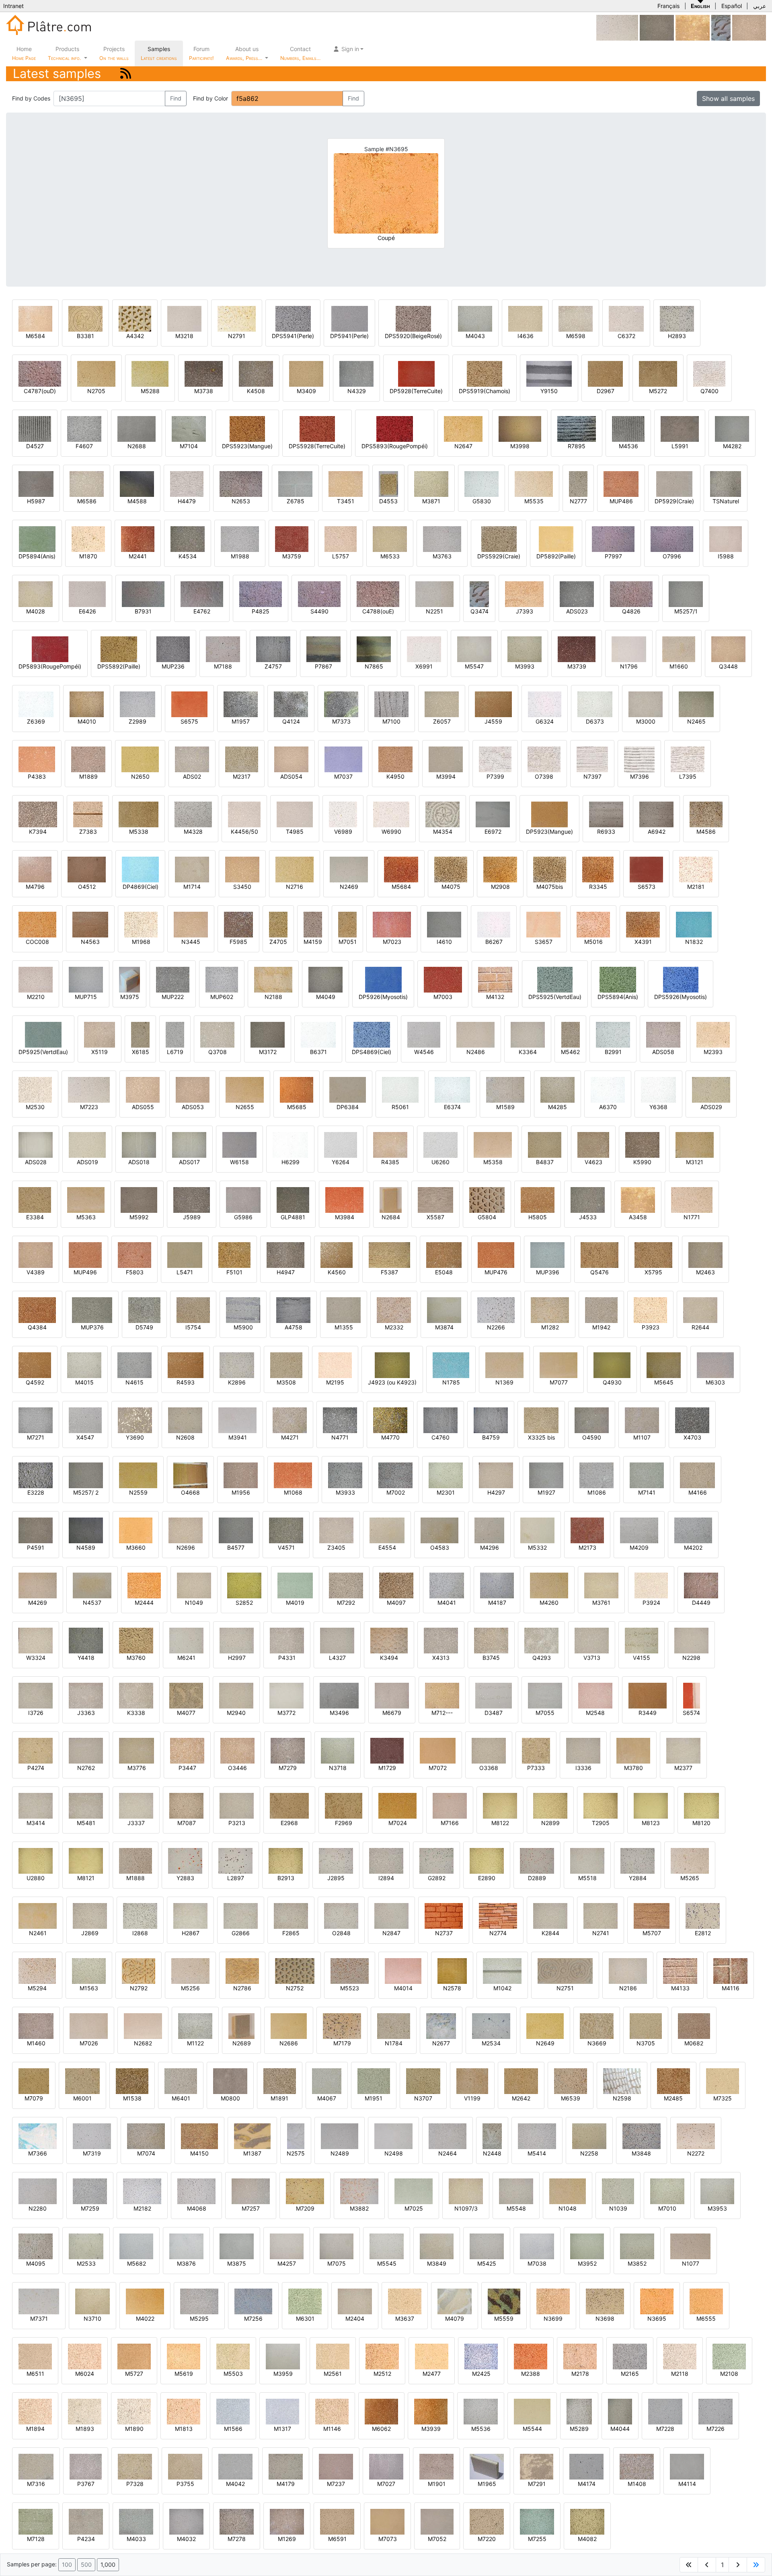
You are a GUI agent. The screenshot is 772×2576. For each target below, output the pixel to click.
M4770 (390, 1437)
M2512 (382, 2374)
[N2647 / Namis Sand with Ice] (463, 428)
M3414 (36, 1823)
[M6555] (706, 2301)
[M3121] (695, 1144)
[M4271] (290, 1420)
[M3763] (442, 538)
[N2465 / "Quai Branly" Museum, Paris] (696, 704)
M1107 (642, 1437)
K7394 (38, 832)
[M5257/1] (686, 594)
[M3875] (237, 2246)
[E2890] (487, 1860)
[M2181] (696, 869)
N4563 (90, 942)
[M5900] (243, 1310)
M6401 (181, 2098)
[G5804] (487, 1199)
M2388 (531, 2374)
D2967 (606, 391)
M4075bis (550, 887)
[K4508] (256, 373)
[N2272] (696, 2136)
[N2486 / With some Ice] (475, 1034)
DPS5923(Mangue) (247, 446)
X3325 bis (541, 1437)
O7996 (672, 556)
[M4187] (497, 1585)
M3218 (184, 336)
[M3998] (520, 428)
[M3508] (286, 1365)
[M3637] (405, 2301)
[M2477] (432, 2356)
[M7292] (346, 1585)
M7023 (392, 942)
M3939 (431, 2429)
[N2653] (241, 483)
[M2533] (86, 2246)
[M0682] (694, 2025)
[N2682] (143, 2025)
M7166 (450, 1823)
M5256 (190, 1988)
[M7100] (391, 704)
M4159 (313, 942)
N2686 (289, 2043)
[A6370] (608, 1089)
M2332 (394, 1327)
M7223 (89, 1107)
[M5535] (534, 483)
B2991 (613, 1052)
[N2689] (241, 2025)
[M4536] (628, 428)
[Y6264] (341, 1144)
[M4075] (451, 869)
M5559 (504, 2319)
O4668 (190, 1492)
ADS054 (291, 776)
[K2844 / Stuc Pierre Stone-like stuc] (550, 1915)
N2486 (476, 1052)
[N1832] (694, 924)
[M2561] (333, 2356)
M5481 (86, 1823)
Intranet (13, 6)
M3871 (431, 501)
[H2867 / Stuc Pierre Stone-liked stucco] (190, 1915)
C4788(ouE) (378, 611)
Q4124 (291, 721)
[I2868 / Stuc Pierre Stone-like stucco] (140, 1915)
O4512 (87, 887)
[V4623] (593, 1144)
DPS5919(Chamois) (485, 391)
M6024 (85, 2374)
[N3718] (338, 1750)
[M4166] (697, 1475)
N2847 (391, 1933)
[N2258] (589, 2136)
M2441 (138, 556)
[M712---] (442, 1695)
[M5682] (136, 2246)
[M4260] (549, 1585)
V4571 (286, 1547)
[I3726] (36, 1695)
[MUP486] (621, 483)
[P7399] (495, 759)
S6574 (691, 1713)
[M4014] (403, 1970)
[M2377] (683, 1750)
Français (668, 6)
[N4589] (86, 1530)
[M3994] (446, 759)
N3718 (338, 1768)
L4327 (337, 1658)
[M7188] (223, 649)
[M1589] (505, 1089)
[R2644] (700, 1310)
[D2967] (605, 373)
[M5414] (537, 2136)
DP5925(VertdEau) (43, 1052)
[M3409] (306, 373)
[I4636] (525, 318)
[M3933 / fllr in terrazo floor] (345, 1475)
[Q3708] (217, 1034)
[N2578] (452, 1970)
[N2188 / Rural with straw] (273, 979)
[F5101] (234, 1254)
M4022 (145, 2319)
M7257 (251, 2208)
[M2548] (595, 1695)
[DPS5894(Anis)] (618, 979)
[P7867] (323, 649)
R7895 (577, 446)
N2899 (550, 1823)
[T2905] (601, 1805)
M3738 (204, 391)
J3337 (136, 1823)
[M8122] (500, 1805)
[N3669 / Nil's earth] (596, 2025)
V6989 (343, 832)
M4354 (443, 832)
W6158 (239, 1162)
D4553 (388, 501)
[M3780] (633, 1750)
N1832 (694, 942)
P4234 (86, 2539)
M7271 (36, 1437)
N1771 (692, 1217)
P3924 (651, 1603)
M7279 (288, 1768)
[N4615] (134, 1365)
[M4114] (687, 2466)
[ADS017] (189, 1144)
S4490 (319, 611)
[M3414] (36, 1805)
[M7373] (341, 704)
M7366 (38, 2153)
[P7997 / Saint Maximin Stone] (613, 538)
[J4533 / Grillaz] (588, 1199)
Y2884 (638, 1878)
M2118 (680, 2374)
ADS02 (192, 776)
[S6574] (692, 1695)
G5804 (487, 1217)
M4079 (455, 2319)
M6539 (571, 2098)
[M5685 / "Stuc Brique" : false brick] (297, 1089)
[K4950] (395, 759)
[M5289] (579, 2411)
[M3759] (292, 538)
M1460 (36, 2043)
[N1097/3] (466, 2191)
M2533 (86, 2263)
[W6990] (391, 814)
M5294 (37, 1988)
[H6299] (290, 1144)
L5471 (185, 1272)
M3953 (717, 2208)
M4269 (38, 1603)
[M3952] (587, 2246)
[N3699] (553, 2301)
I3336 (583, 1768)
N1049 (194, 1603)
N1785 (451, 1382)
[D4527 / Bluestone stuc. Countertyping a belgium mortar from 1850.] (35, 428)
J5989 (192, 1217)
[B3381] (85, 318)
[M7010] (667, 2191)
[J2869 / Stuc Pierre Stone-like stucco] (90, 1915)
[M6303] (715, 1365)
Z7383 (88, 832)
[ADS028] (36, 1144)
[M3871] (431, 483)
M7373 (341, 721)
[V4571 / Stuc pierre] (286, 1530)
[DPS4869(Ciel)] (372, 1034)
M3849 (437, 2263)
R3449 (648, 1713)
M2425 (481, 2374)
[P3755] (185, 2466)
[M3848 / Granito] (642, 2136)
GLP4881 (293, 1217)
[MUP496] (85, 1254)
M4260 (549, 1603)
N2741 (601, 1933)
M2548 (595, 1713)
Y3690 (135, 1437)
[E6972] (493, 814)
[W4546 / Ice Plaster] (424, 1034)
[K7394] (38, 814)
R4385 (390, 1162)
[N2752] (295, 1970)
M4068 (197, 2208)
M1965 (487, 2484)
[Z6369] (36, 704)
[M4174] (586, 2466)
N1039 (618, 2208)
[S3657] (543, 924)
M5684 (401, 887)
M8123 (651, 1823)
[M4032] (186, 2521)
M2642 (521, 2098)
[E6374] (452, 1089)
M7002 (396, 1492)
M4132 (495, 997)
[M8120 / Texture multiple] (701, 1805)
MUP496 (85, 1272)
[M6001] (82, 2081)
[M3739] (577, 649)
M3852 (637, 2263)
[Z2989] (138, 704)
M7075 (337, 2263)
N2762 (86, 1768)
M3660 (136, 1547)
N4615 (134, 1382)
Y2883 (185, 1878)
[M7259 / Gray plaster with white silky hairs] (90, 2191)
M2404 (355, 2319)
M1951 (374, 2098)
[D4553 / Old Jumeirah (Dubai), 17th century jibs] (388, 483)
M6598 (576, 336)
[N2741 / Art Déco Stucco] (601, 1915)
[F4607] (84, 428)
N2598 (622, 2098)
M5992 (139, 1217)
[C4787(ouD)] (40, 373)
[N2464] (448, 2136)
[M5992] (139, 1199)
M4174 (587, 2484)
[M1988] (240, 538)
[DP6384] (348, 1089)
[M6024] (85, 2356)
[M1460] (36, 2025)
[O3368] (489, 1750)
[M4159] (313, 924)
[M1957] (241, 704)
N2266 (496, 1327)
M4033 (136, 2539)
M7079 (34, 2098)
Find (176, 98)
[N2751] (565, 1970)
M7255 (537, 2539)
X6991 (424, 666)
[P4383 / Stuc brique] (37, 759)
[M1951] (374, 2081)
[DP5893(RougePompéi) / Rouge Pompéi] (50, 649)
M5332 (537, 1547)
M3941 (238, 1437)
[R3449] (648, 1695)
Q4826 (631, 611)
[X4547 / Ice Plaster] (85, 1420)
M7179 (342, 2043)
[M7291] (537, 2466)
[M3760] (136, 1640)
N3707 (423, 2098)
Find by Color (210, 98)
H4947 (286, 1272)
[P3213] (237, 1805)
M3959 (283, 2374)
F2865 (291, 1933)
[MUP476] (496, 1254)
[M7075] (337, 2246)
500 (86, 2565)
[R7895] (577, 428)
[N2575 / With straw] (296, 2136)
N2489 (340, 2153)
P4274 (36, 1768)
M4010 (87, 721)
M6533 (390, 556)
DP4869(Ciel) (141, 887)
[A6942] (656, 814)
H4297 (496, 1492)
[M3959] (283, 2356)
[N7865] (374, 649)
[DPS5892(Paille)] (119, 649)
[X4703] (692, 1420)
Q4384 (37, 1327)
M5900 (243, 1327)
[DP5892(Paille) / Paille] (556, 538)
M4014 (403, 1988)
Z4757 (273, 666)
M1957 (241, 721)
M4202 (693, 1547)
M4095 (36, 2263)
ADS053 (193, 1107)
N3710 (92, 2319)
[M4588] (137, 483)
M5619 (184, 2374)
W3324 (36, 1658)
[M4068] (196, 2191)
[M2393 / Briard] (713, 1034)
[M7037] (343, 759)
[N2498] (393, 2136)
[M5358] (493, 1144)
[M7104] (189, 428)
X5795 (653, 1272)
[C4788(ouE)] (378, 594)
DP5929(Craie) (674, 501)
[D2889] (537, 1860)
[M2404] (355, 2301)
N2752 (295, 1988)
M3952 (587, 2263)
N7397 (592, 776)
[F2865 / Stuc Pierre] (291, 1915)
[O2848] (341, 1915)
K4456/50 (244, 832)
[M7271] (36, 1420)
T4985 (295, 832)
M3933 (345, 1492)
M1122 (195, 2043)
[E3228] (36, 1475)
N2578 (452, 1988)
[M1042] (502, 1970)
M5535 (534, 501)
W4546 (424, 1052)
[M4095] (36, 2246)
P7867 (323, 666)
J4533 (588, 1217)
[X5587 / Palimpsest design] (435, 1199)
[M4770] (390, 1420)
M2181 (696, 887)
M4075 (451, 887)
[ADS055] (143, 1089)
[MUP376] (92, 1310)
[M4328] (193, 814)
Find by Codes (31, 98)
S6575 (189, 721)
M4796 (35, 887)
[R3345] (598, 869)
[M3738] (204, 373)
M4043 (475, 336)
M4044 (620, 2429)
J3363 (86, 1713)
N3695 (657, 2319)
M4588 (137, 501)
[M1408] (637, 2466)
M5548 (516, 2208)
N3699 (553, 2319)
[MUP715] (86, 979)
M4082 (587, 2539)
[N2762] (86, 1750)
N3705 (646, 2043)
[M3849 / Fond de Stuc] (437, 2246)
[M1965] (487, 2466)
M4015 (84, 1382)
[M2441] (138, 538)
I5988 (726, 556)
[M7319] (92, 2136)
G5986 (243, 1217)
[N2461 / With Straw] (38, 1915)
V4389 (36, 1272)
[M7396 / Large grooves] (639, 759)
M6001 (82, 2098)
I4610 (444, 942)
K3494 (389, 1658)
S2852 (244, 1603)
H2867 (191, 1933)
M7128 (36, 2539)
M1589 (505, 1107)
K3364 (528, 1052)
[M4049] (325, 979)
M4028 (36, 611)
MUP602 (222, 997)
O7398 (544, 776)
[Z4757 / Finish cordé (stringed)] (273, 649)
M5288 (150, 391)
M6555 (706, 2319)
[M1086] (596, 1475)
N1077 (691, 2263)
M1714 (192, 887)
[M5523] (350, 1970)
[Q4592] (35, 1365)
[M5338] (139, 814)
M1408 (637, 2484)
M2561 (333, 2374)
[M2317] (242, 759)
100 (67, 2565)
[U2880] (36, 1860)
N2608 (185, 1437)
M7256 (253, 2319)
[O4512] (87, 869)
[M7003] (443, 979)
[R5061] (400, 1089)
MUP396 (548, 1272)
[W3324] (36, 1640)
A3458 (638, 1217)
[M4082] (587, 2521)
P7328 (135, 2484)
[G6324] (545, 704)
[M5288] (150, 373)
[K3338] (136, 1695)
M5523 (350, 1988)
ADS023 (577, 611)
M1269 (287, 2539)
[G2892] (436, 1860)
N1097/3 (466, 2208)
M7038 (537, 2263)
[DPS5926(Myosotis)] (681, 979)
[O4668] (190, 1475)
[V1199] (472, 2081)
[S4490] (319, 594)
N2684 (391, 1217)
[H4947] (285, 1254)
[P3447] (187, 1750)
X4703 (692, 1437)
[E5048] (444, 1254)
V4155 (642, 1658)
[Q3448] (728, 649)
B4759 (491, 1437)
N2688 (137, 446)
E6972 (493, 832)
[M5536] (481, 2411)
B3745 (491, 1658)
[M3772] (286, 1695)
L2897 (236, 1878)
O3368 (489, 1768)
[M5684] (401, 869)
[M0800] (230, 2081)
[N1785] (451, 1365)
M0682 (694, 2043)
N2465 (696, 721)
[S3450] (242, 869)
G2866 (241, 1933)
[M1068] (293, 1475)
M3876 (186, 2263)
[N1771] (692, 1199)
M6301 (305, 2319)
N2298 (691, 1658)
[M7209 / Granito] (305, 2191)
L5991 (680, 446)
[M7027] (386, 2466)
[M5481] (86, 1805)
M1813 (184, 2429)
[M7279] (288, 1750)
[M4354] (442, 814)
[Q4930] (612, 1365)
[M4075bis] (550, 869)
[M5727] (134, 2356)
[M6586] (87, 483)
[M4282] (732, 428)
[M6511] (35, 2356)
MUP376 (92, 1327)
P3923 (651, 1327)
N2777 (578, 501)
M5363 (86, 1217)
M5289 (579, 2429)
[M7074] (146, 2136)
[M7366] (38, 2136)
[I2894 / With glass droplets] (386, 1860)
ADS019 (87, 1162)
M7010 (667, 2208)
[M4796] (35, 869)
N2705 (96, 391)
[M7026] (89, 2025)
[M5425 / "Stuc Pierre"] (487, 2246)
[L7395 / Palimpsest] (688, 759)
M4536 (628, 446)
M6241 (186, 1658)
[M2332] (394, 1310)
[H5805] (538, 1199)
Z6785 (296, 501)
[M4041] (447, 1585)
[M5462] (571, 1034)
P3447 (187, 1768)
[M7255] (537, 2521)
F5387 (389, 1272)
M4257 (287, 2263)
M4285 (557, 1107)
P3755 (185, 2484)
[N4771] (340, 1420)
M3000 (646, 721)
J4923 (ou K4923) (392, 1382)
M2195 (335, 1382)
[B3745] (491, 1640)
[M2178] (580, 2356)
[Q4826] (631, 594)
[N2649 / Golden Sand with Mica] (545, 2025)
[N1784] (394, 2025)
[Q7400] (709, 373)
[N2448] (492, 2136)
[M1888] (136, 1860)
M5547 (474, 666)
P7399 (495, 776)
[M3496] (339, 1695)
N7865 (374, 666)
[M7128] (36, 2521)
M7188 (223, 666)
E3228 (36, 1492)
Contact (300, 53)
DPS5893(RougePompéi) (395, 446)
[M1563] (89, 1970)
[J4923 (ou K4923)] (392, 1365)
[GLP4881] (293, 1199)
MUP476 (496, 1272)
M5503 (233, 2374)
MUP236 (173, 666)
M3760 (136, 1658)
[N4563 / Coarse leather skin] (90, 924)
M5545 (387, 2263)
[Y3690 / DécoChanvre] (135, 1420)
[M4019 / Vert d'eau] (295, 1585)
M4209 (639, 1547)
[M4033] (136, 2521)
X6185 (141, 1052)
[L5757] (341, 538)
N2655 (245, 1107)
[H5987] (36, 483)
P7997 (613, 556)
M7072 (438, 1768)
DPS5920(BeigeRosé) (413, 336)
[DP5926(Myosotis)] (383, 979)
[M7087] (186, 1805)
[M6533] (390, 538)
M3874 (444, 1327)
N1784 (394, 2043)
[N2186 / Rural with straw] (628, 1970)
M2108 (729, 2374)
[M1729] (387, 1750)
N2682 (143, 2043)
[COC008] (37, 924)
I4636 (526, 336)
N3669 (597, 2043)
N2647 (463, 446)
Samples (159, 53)
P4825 (261, 611)
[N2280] (38, 2191)
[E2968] (289, 1805)
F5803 (135, 1272)
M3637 (405, 2319)
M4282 (732, 446)
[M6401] (181, 2081)
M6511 (35, 2374)
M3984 (345, 1217)
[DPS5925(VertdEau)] (555, 979)
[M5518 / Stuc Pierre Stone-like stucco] (587, 1860)
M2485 (673, 2098)
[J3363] (86, 1695)
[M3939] (431, 2411)
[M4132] (495, 979)
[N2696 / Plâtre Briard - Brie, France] (186, 1530)
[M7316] (36, 2466)
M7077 (559, 1382)
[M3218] (184, 318)
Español (732, 6)
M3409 (306, 391)
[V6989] (343, 814)
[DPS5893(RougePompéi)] (395, 428)
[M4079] (455, 2301)
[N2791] (237, 318)
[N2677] (441, 2025)
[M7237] (336, 2466)
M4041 (447, 1603)
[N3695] (657, 2301)
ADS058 (663, 1052)
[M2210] (36, 979)
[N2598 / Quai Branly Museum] (622, 2081)
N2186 (628, 1988)
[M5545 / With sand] (387, 2246)
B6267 (494, 942)
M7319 (92, 2153)
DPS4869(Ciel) (372, 1052)
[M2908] (500, 869)
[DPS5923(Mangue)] (247, 428)
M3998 (520, 446)
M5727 (134, 2374)
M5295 (199, 2319)
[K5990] (642, 1144)
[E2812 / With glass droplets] (703, 1915)
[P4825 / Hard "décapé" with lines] (261, 594)
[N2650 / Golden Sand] (140, 759)
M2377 (683, 1768)
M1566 (233, 2429)
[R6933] (606, 814)
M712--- (442, 1713)
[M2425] (481, 2356)
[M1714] (192, 869)
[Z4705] (278, 924)
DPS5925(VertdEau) (555, 997)
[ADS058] (663, 1034)
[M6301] (305, 2301)
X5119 (100, 1052)
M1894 (35, 2429)
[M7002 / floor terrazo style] (395, 1475)
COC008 (37, 942)
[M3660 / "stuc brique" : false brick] (136, 1530)
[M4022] (145, 2301)
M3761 (601, 1603)
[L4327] (337, 1640)
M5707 (652, 1933)
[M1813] (184, 2411)
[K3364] (528, 1034)
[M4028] (36, 594)
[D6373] (595, 704)
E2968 (289, 1823)
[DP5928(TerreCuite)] (416, 373)
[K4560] (337, 1254)
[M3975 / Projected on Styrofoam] (129, 979)
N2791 (237, 336)
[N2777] (578, 483)
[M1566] (233, 2411)
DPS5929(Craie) (499, 556)
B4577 (236, 1547)
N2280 (38, 2208)
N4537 (92, 1603)
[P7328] (135, 2466)
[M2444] (144, 1585)
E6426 (87, 611)
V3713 (592, 1658)
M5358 (493, 1162)
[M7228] (665, 2411)
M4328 (193, 832)
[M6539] (571, 2081)
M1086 (597, 1492)
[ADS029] (711, 1089)
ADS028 (36, 1162)
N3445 (191, 942)
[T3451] (346, 483)
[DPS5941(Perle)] (293, 318)
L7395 (688, 776)
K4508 (256, 391)
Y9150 (549, 391)
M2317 (242, 776)
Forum (201, 53)
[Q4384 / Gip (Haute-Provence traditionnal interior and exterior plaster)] (37, 1310)
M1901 (437, 2484)
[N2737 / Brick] (444, 1915)
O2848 (341, 1933)
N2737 (444, 1933)
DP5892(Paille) (556, 556)
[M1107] (642, 1420)
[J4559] (493, 704)
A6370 (608, 1107)
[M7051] (347, 924)
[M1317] (282, 2411)
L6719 (175, 1052)
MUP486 (621, 501)
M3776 (137, 1768)
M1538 (132, 2098)
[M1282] (550, 1310)
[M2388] (531, 2356)
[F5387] (389, 1254)
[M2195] (335, 1365)
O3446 (237, 1768)
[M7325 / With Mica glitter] (723, 2081)
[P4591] (657, 27)
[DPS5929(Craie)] (499, 538)
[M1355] (344, 1310)
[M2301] (446, 1475)
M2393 (713, 1052)
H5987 (36, 501)
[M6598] (576, 318)
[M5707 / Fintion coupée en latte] (652, 1915)
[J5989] (192, 1199)
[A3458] (693, 27)
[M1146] (332, 2411)
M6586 (87, 501)
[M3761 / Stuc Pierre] (601, 1585)
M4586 (706, 832)
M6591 (337, 2539)
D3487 (494, 1713)
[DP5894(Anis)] (37, 538)
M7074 (146, 2153)
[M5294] (37, 1970)
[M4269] (38, 1585)
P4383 (37, 776)
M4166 (698, 1492)
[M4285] (557, 1089)
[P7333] (536, 1750)
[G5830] (481, 483)
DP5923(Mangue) (549, 832)
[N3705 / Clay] (646, 2025)
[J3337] (136, 1805)
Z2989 (138, 721)
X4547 (85, 1437)
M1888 (136, 1878)
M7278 (237, 2539)
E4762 (202, 611)
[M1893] (85, 2411)
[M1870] (88, 538)
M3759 (292, 556)
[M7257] (251, 2191)
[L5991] (680, 428)
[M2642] (521, 2081)
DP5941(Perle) (349, 336)
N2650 (140, 776)
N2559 (138, 1492)
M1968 (141, 942)
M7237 (336, 2484)
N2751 (565, 1988)
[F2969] (344, 1805)
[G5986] (243, 1199)
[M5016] (593, 924)
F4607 (84, 446)
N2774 (498, 1933)
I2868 (140, 1933)
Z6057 (442, 721)
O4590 (592, 1437)
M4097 (396, 1603)
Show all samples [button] (728, 98)
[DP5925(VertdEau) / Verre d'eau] (43, 1034)
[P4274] (36, 1750)
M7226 (716, 2429)
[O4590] (592, 1420)
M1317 (282, 2429)
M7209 (305, 2208)
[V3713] (592, 1640)
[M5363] (86, 1199)
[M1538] (132, 2081)
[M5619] (184, 2356)
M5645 (664, 1382)
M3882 (359, 2208)
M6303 (715, 1382)
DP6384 (348, 1107)
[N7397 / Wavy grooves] (592, 759)
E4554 (387, 1547)
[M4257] (287, 2246)
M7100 (391, 721)
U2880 (36, 1878)
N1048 (568, 2208)
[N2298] (691, 1640)
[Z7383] (88, 814)
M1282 (550, 1327)
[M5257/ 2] (86, 1475)
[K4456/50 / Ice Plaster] (244, 814)
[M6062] (381, 2411)
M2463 (705, 1272)
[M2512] (382, 2356)
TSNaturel (726, 501)
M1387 (252, 2153)
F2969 (344, 1823)
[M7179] (342, 2025)
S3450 (242, 887)
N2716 (295, 887)
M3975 (130, 997)
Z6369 (36, 721)
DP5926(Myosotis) (383, 997)
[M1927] (546, 1475)
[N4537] (92, 1585)
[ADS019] (87, 1144)
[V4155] (642, 1640)
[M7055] (545, 1695)
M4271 (290, 1437)
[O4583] (439, 1530)
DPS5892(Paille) (119, 666)
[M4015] (84, 1365)
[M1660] (679, 649)
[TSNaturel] (726, 483)
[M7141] (647, 1475)
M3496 (339, 1713)
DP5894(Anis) (37, 556)
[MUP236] (173, 649)
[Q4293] (541, 1640)
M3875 (237, 2263)
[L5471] (185, 1254)
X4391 (643, 942)
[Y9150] (549, 373)
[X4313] (441, 1640)
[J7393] (524, 594)
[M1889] (88, 759)
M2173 (587, 1547)
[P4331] (287, 1640)
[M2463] (705, 1254)
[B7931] (143, 594)
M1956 (241, 1492)
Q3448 (728, 666)
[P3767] (86, 2466)
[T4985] (295, 814)
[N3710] (92, 2301)
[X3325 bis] (541, 1420)
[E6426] (87, 594)
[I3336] (583, 1750)
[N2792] (139, 1970)
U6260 (440, 1162)
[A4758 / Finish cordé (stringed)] (293, 1310)
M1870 (88, 556)
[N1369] (504, 1365)
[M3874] (444, 1310)
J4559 (493, 721)
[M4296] (489, 1530)
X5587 (435, 1217)
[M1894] (35, 2411)
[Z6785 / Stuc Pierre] (295, 483)
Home (24, 53)
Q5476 (600, 1272)
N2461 (38, 1933)
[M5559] (504, 2301)
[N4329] (356, 373)
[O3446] (237, 1750)
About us (245, 53)
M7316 (36, 2484)
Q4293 (542, 1658)
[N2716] (295, 869)
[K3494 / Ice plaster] (389, 1640)
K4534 (188, 556)
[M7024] (397, 1805)
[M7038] (537, 2246)
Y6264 (341, 1162)
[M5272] (658, 373)
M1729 (387, 1768)
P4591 (36, 1547)
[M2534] (491, 2025)
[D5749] (144, 1310)
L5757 (341, 556)
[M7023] (392, 924)
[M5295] (199, 2301)
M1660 (679, 666)
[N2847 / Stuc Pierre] (391, 1915)
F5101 (234, 1272)
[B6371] (318, 1034)
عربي (760, 6)
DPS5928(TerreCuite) (317, 446)
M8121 (86, 1878)
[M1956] (241, 1475)
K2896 (237, 1382)
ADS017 (189, 1162)
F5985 (238, 942)
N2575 (296, 2153)
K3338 (136, 1713)
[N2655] (245, 1089)
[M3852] (637, 2246)
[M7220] (487, 2521)
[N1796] (629, 649)
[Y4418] (86, 1640)
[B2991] (613, 1034)
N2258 (589, 2153)
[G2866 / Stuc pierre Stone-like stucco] (241, 1915)
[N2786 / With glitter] (242, 1970)
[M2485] (673, 2081)
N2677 (441, 2043)
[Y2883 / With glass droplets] (185, 1860)
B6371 (318, 1052)
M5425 (487, 2263)
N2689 (242, 2043)
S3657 (544, 942)
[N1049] (194, 1585)
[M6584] (35, 318)
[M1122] (195, 2025)
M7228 (665, 2429)
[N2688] (137, 428)
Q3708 (218, 1052)
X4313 (441, 1658)
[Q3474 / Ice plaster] (721, 27)
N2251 (434, 611)
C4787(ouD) (40, 391)
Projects (114, 53)
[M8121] (86, 1860)
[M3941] (237, 1420)
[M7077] (558, 1365)
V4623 (593, 1162)
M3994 (446, 776)
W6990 (391, 832)
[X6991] (424, 649)
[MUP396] (547, 1254)
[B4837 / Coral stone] (545, 1144)
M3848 (641, 2153)
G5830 (482, 501)
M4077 (186, 1713)
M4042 (235, 2484)
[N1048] (568, 2191)
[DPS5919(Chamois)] (485, 373)
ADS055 (143, 1107)
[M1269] (287, 2521)
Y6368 (658, 1107)
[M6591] (337, 2521)
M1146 (332, 2429)
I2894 (386, 1878)
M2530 (35, 1107)
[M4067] (327, 2081)
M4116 (731, 1988)
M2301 (446, 1492)
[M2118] (680, 2356)
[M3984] (344, 1199)
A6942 (657, 832)
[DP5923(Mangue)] (549, 814)
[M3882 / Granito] (359, 2191)
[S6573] (646, 869)
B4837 (545, 1162)
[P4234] (86, 2521)
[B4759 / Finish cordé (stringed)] (491, 1420)
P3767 (86, 2484)
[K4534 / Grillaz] (188, 538)
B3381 (85, 336)
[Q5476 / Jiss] (600, 1254)
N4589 (86, 1547)
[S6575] (189, 704)
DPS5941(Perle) (293, 336)
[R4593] (186, 1365)
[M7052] (437, 2521)
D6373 (595, 721)
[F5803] (134, 1254)
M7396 (640, 776)
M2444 (144, 1603)
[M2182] (142, 2191)
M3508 (286, 1382)
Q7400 (709, 391)
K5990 (642, 1162)
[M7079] (34, 2081)
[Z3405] (336, 1530)
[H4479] (187, 483)
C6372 (626, 336)
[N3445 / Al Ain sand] (191, 924)
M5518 (587, 1878)
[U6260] (440, 1144)
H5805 (538, 1217)
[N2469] (349, 869)
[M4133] (680, 1970)
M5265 (690, 1878)
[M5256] (190, 1970)
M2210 (36, 997)
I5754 (193, 1327)
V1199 (472, 2098)
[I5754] (193, 1310)
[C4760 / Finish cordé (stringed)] (440, 1420)
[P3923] (650, 1310)
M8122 (500, 1823)
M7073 (388, 2539)
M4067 (327, 2098)
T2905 (601, 1823)
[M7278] (237, 2521)
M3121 (695, 1162)
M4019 (295, 1603)
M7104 (189, 446)
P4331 (287, 1658)
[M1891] (280, 2081)
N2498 (394, 2153)
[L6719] (175, 1034)
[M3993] (525, 649)
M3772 (286, 1713)
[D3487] (494, 1695)
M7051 (348, 942)
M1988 (240, 556)
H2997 (237, 1658)
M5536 (481, 2429)
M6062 (381, 2429)
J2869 (90, 1933)
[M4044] (620, 2411)
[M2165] (630, 2356)
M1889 (88, 776)
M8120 (701, 1823)
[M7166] (450, 1805)
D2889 (537, 1878)
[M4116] (730, 1970)
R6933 (606, 832)
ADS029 (711, 1107)
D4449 (701, 1603)
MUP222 (173, 997)
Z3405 (336, 1547)
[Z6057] (442, 704)
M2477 (432, 2374)
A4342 (135, 336)
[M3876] (186, 2246)
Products (64, 53)
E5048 (444, 1272)
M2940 (236, 1713)
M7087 (187, 1823)
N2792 (139, 1988)
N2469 (349, 887)
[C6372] (626, 318)
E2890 (487, 1878)
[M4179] (286, 2466)
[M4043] (475, 318)
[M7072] (438, 1750)
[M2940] (236, 1695)
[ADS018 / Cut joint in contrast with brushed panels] (139, 1144)
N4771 (340, 1437)
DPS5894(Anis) (618, 997)
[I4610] (444, 924)
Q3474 (479, 611)
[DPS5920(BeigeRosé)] (413, 318)
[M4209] (639, 1530)
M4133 (680, 1988)
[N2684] (391, 1199)
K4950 (395, 776)
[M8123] (651, 1805)
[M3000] (646, 704)
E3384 (35, 1217)
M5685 (297, 1107)
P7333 (536, 1768)
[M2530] (35, 1089)
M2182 (142, 2208)
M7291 (537, 2484)
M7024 (398, 1823)
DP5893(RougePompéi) (50, 666)
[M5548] (516, 2191)
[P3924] (651, 1585)
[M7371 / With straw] (39, 2301)
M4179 (286, 2484)
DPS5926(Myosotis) (681, 997)
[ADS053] (749, 27)
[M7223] (617, 27)
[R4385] (390, 1144)
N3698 (605, 2319)
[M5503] (233, 2356)
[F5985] (238, 924)
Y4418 (86, 1658)
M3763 (442, 556)
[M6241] (186, 1640)
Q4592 (35, 1382)
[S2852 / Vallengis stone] (244, 1585)
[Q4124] (291, 704)
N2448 (492, 2153)
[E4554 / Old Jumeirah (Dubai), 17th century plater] (387, 1530)
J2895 (336, 1878)
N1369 (504, 1382)
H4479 (187, 501)
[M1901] (436, 2466)
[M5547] (474, 649)
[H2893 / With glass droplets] (677, 318)
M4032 (186, 2539)
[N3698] (605, 2301)
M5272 (658, 391)
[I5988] (726, 538)
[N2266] (496, 1310)
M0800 (230, 2098)
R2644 (700, 1327)
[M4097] (396, 1585)
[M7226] (716, 2411)
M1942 (601, 1327)
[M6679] (392, 1695)
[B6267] (494, 924)
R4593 (186, 1382)
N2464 (448, 2153)
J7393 (525, 611)
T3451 (346, 501)
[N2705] (96, 373)
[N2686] (289, 2025)
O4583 (440, 1547)
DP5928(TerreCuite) (416, 391)
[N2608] (185, 1420)
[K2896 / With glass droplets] (237, 1365)
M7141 (647, 1492)
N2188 (273, 997)
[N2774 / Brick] (498, 1915)
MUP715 (86, 997)
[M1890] (134, 2411)
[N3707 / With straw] (423, 2081)
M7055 (545, 1713)
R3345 (598, 887)
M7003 (443, 997)
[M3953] (717, 2191)
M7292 (346, 1603)
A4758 (294, 1327)
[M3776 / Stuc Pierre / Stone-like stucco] (137, 1750)
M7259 (90, 2208)
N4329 (357, 391)
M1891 (279, 2098)
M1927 (546, 1492)
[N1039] (618, 2191)
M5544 (532, 2429)
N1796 (629, 666)
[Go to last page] (756, 2565)
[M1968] (141, 924)
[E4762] (202, 594)
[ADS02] (192, 759)
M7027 (386, 2484)
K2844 (550, 1933)
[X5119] (100, 1034)
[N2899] (550, 1805)
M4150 (199, 2153)
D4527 (35, 446)
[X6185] (140, 1034)
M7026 (89, 2043)
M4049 (326, 997)
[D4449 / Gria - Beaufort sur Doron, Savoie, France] (701, 1585)
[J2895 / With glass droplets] (336, 1860)
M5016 (593, 942)
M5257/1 (686, 611)
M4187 (497, 1603)
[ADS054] (291, 759)
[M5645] (664, 1365)
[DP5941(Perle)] (350, 318)
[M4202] (693, 1530)
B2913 (286, 1878)
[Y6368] (658, 1089)
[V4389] (36, 1254)
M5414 (537, 2153)
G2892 (437, 1878)
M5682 (137, 2263)
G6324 (545, 721)
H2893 (677, 336)
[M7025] (414, 2191)
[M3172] (268, 1034)
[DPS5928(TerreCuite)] (317, 428)
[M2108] (729, 2356)
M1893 (85, 2429)
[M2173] (587, 1530)
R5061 (400, 1107)
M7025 (414, 2208)
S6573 (647, 887)
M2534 (491, 2043)
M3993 (525, 666)
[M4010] (87, 704)
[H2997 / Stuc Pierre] (237, 1640)
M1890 (134, 2429)
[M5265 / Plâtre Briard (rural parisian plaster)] (690, 1860)
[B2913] (286, 1860)
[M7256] (253, 2301)
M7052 (437, 2539)
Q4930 (612, 1382)
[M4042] (235, 2466)
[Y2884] (638, 1860)
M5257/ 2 (86, 1492)
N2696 (186, 1547)
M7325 (723, 2098)
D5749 (144, 1327)
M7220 (487, 2539)
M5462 (570, 1052)
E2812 (703, 1933)
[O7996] (672, 538)
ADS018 (139, 1162)
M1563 (89, 1988)
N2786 (242, 1988)
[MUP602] (222, 979)
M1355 (344, 1327)
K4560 (337, 1272)
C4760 (440, 1437)
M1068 (293, 1492)
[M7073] (387, 2521)
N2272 (696, 2153)
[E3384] (35, 1199)
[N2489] (340, 2136)
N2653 (241, 501)
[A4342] (135, 318)
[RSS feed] (126, 73)
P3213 (237, 1823)
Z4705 (278, 942)
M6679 (392, 1713)
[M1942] (601, 1310)
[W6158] (239, 1144)
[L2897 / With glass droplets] (235, 1860)
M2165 (630, 2374)
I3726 (36, 1713)
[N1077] (690, 2246)
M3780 (633, 1768)
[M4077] (186, 1695)
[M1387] (252, 2136)
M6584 (35, 336)
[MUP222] (173, 979)
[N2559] (138, 1475)
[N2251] (434, 594)
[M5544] (532, 2411)
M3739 (577, 666)
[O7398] (544, 759)
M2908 (500, 887)
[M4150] (199, 2136)
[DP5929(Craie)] (674, 483)
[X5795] (653, 1254)
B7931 (143, 611)
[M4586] (706, 814)
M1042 (502, 1988)
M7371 (39, 2319)
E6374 (452, 1107)
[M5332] (537, 1530)
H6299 (291, 1162)
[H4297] (496, 1475)
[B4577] (236, 1530)
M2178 (580, 2374)
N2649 (545, 2043)
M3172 (268, 1052)
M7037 (343, 776)
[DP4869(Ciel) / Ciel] (140, 869)
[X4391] (643, 924)
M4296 (490, 1547)
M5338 (139, 832)
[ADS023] (577, 594)
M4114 (687, 2484)
